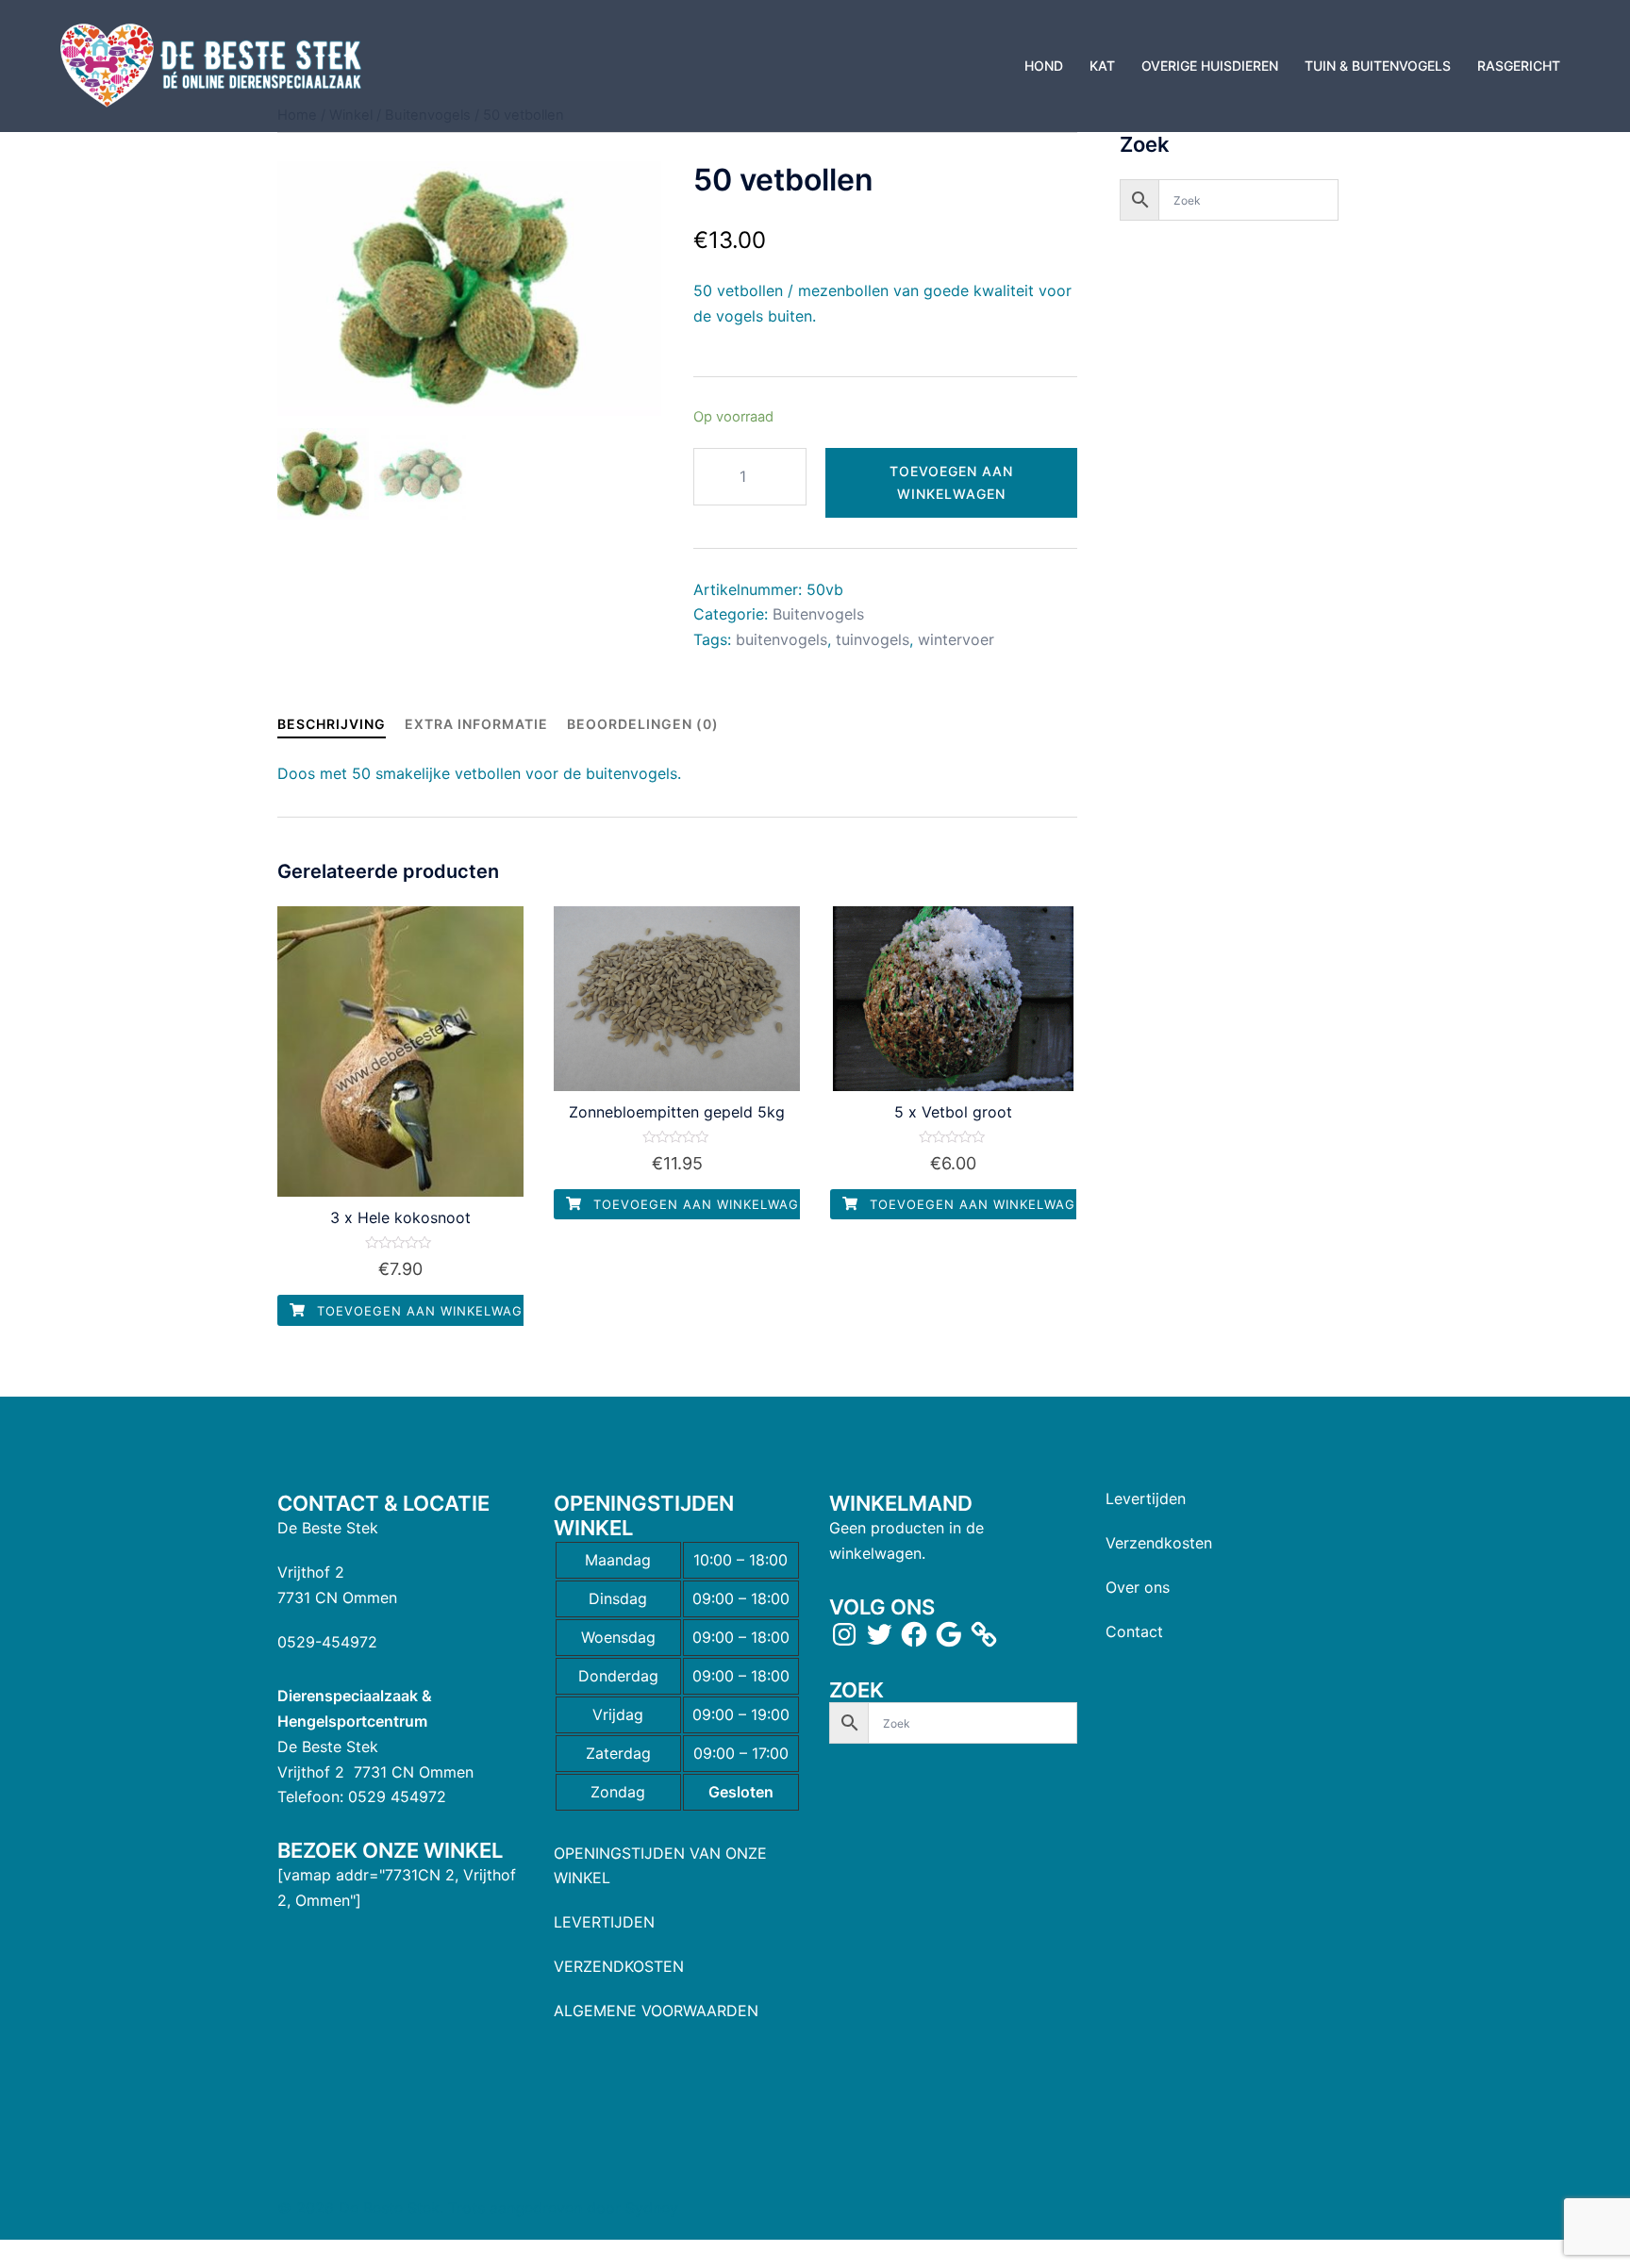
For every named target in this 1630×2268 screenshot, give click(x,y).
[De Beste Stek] (214, 64)
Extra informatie (476, 724)
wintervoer (956, 639)
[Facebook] (914, 1634)
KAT (1102, 66)
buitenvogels (782, 639)
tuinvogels (873, 639)
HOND (1044, 66)
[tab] (332, 724)
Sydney (652, 2208)
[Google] (949, 1634)
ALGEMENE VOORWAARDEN (656, 2011)
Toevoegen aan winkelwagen (951, 482)
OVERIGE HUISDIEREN (1210, 66)
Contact (1134, 1631)
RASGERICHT (1519, 66)
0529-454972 (327, 1642)
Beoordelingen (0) (643, 724)
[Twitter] (879, 1634)
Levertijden (1146, 1498)
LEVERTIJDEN (604, 1922)
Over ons (1138, 1587)
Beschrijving (332, 724)
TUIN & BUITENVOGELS (1378, 66)
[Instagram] (844, 1634)
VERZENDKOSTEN (619, 1966)
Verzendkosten (1159, 1543)
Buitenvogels (818, 614)
